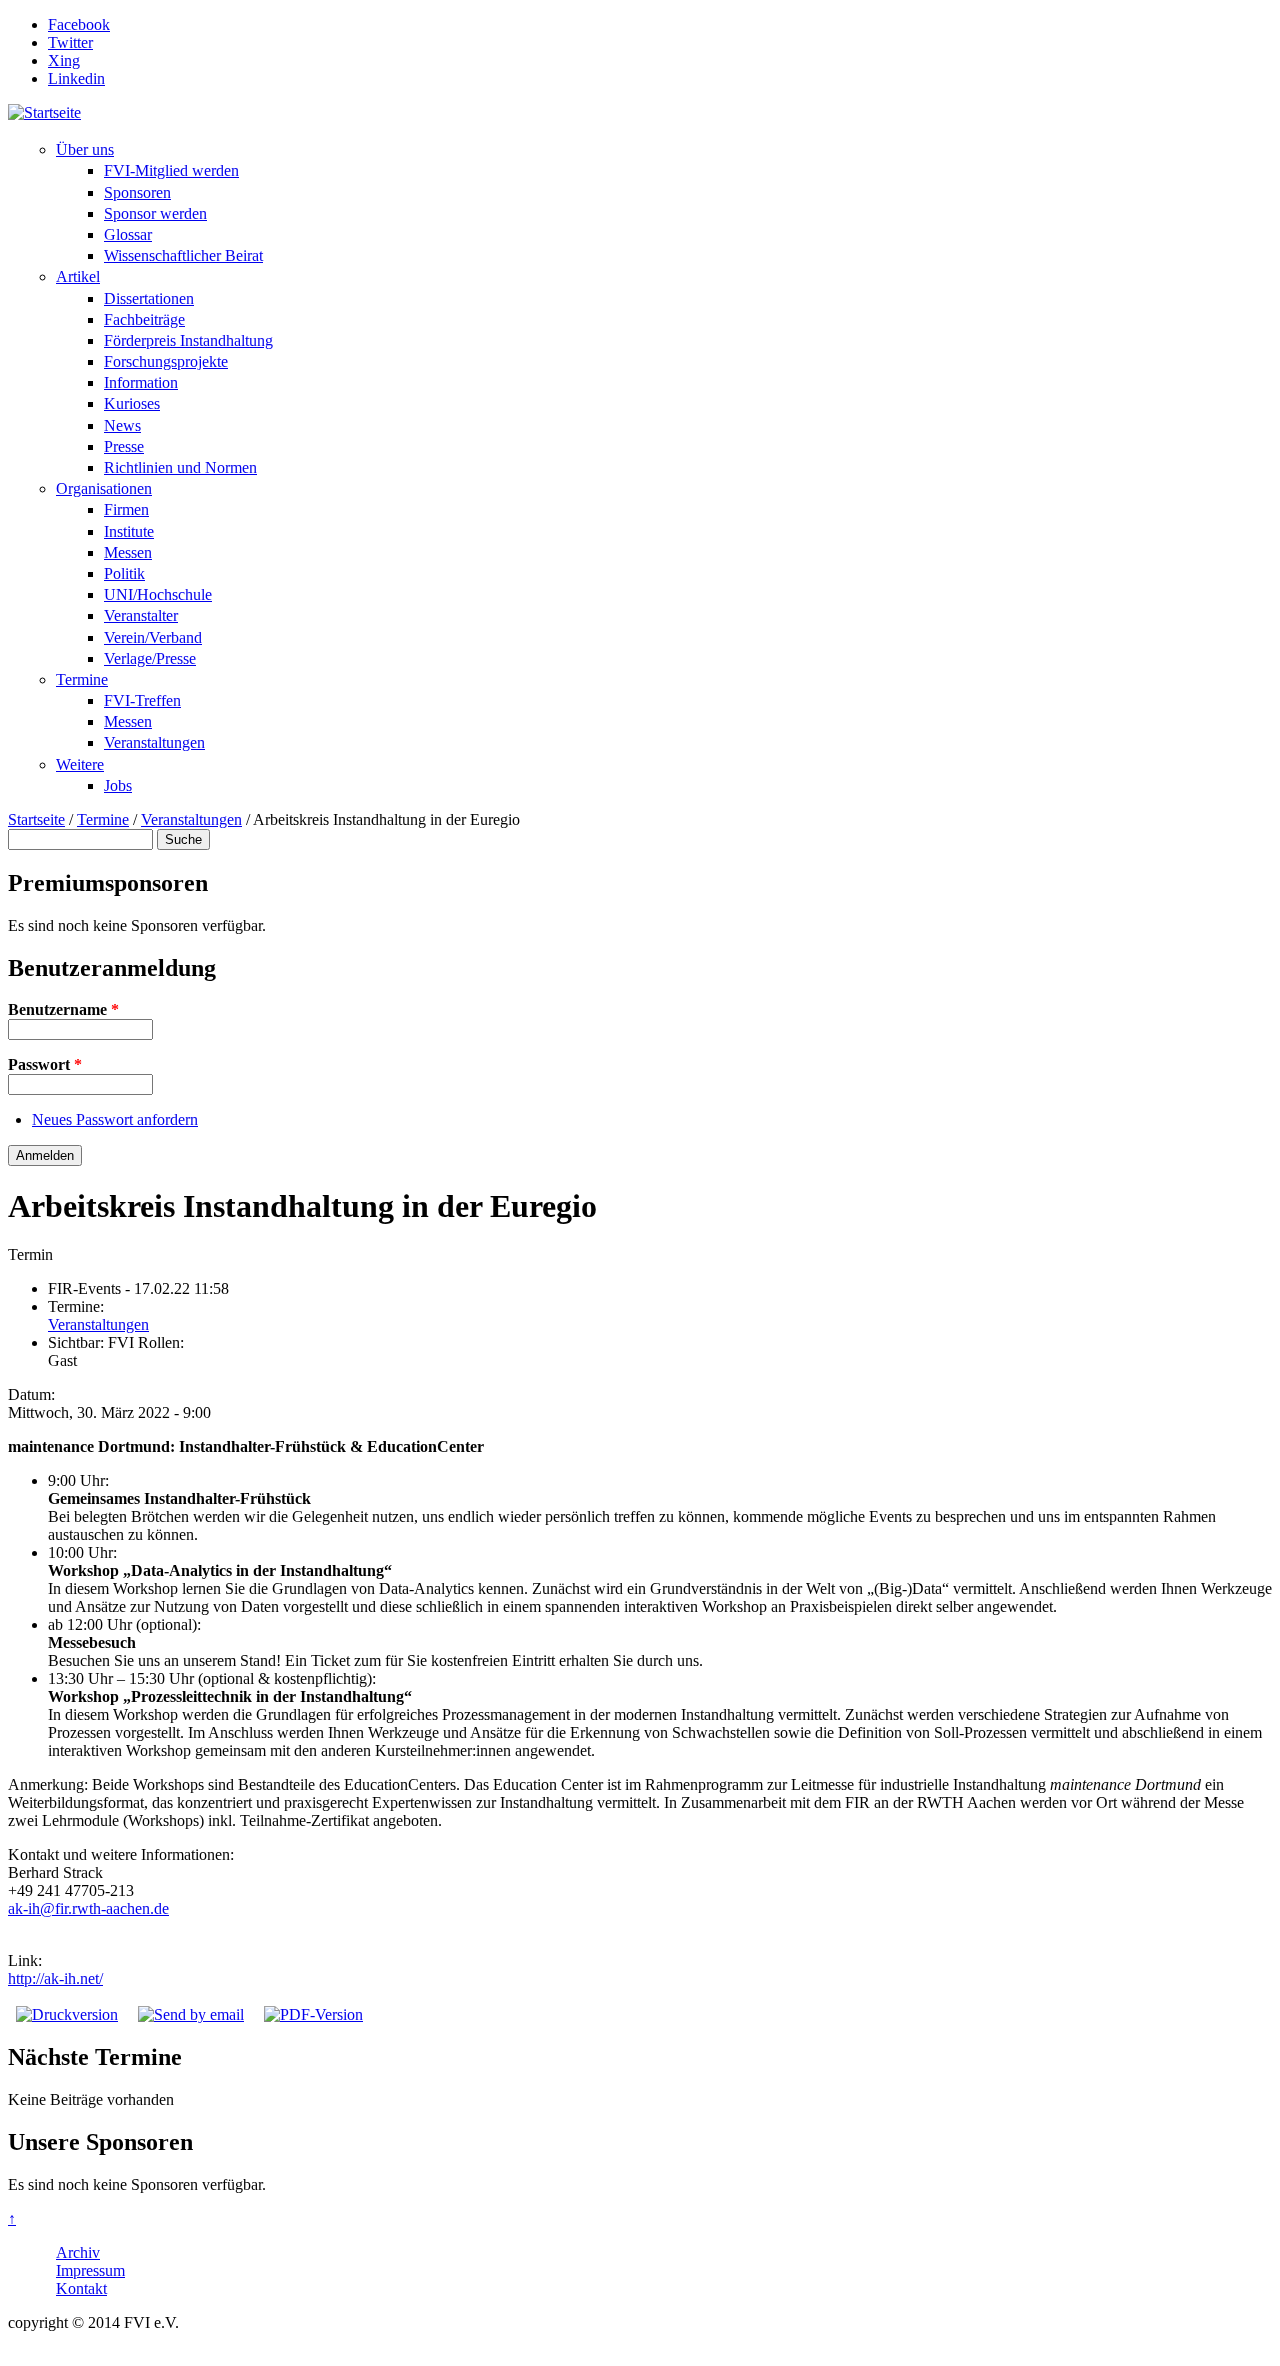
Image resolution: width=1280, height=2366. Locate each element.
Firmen (126, 509)
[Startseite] (44, 112)
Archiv (78, 2252)
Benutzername (63, 1009)
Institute (129, 531)
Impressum (90, 2270)
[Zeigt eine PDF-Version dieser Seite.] (313, 2014)
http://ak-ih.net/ (55, 1978)
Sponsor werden (155, 213)
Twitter (70, 42)
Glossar (128, 234)
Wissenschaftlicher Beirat (183, 255)
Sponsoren (137, 192)
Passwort (45, 1064)
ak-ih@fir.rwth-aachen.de (88, 1908)
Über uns (85, 149)
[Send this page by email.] (191, 2014)
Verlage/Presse (150, 658)
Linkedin (76, 78)
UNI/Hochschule (158, 594)
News (122, 425)
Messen (128, 552)
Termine (82, 679)
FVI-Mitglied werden (171, 170)
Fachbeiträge (144, 319)
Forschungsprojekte (166, 361)
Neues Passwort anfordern (115, 1119)
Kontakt (81, 2288)
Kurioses (132, 403)
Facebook (79, 24)
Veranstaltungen (154, 742)
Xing (64, 60)
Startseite (36, 819)
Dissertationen (149, 298)
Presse (124, 446)
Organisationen (104, 488)
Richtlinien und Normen (180, 467)
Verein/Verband (153, 637)
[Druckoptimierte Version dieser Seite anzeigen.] (67, 2014)
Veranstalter (141, 615)
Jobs (118, 785)
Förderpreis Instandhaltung (188, 340)
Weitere (80, 764)
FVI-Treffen (142, 700)
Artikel (78, 276)
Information (141, 382)
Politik (124, 573)
